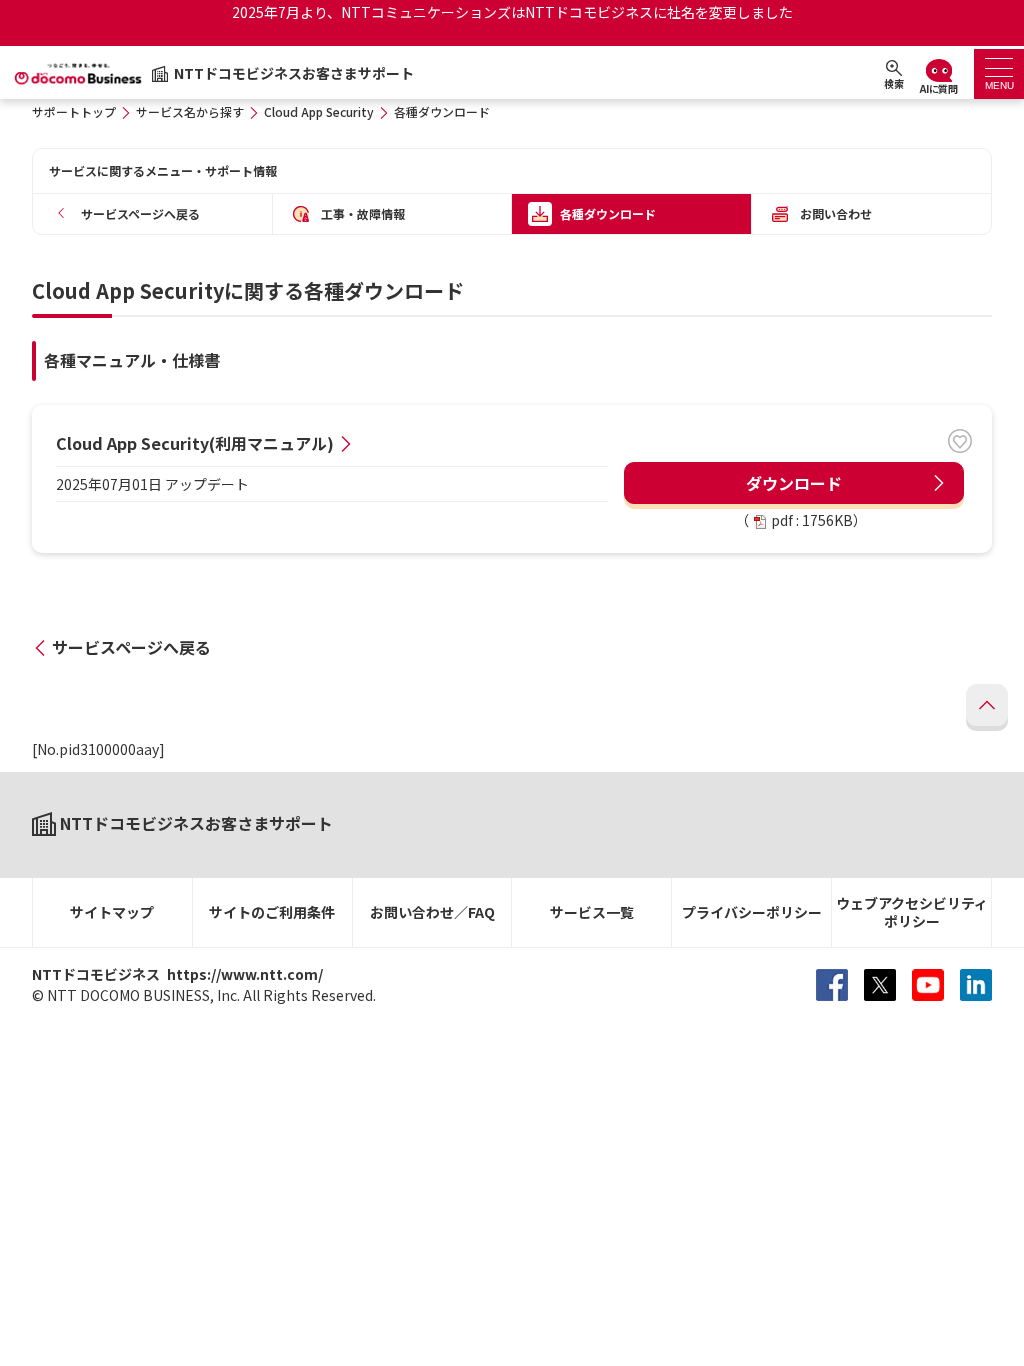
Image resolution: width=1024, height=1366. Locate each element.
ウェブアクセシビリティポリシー (912, 912)
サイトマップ (112, 912)
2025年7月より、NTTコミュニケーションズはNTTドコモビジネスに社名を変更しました (512, 12)
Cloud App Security (319, 111)
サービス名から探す (190, 111)
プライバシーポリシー (752, 912)
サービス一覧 (592, 912)
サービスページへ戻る (131, 647)
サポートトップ (74, 111)
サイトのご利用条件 (272, 912)
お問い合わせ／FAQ (432, 912)
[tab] (999, 74)
